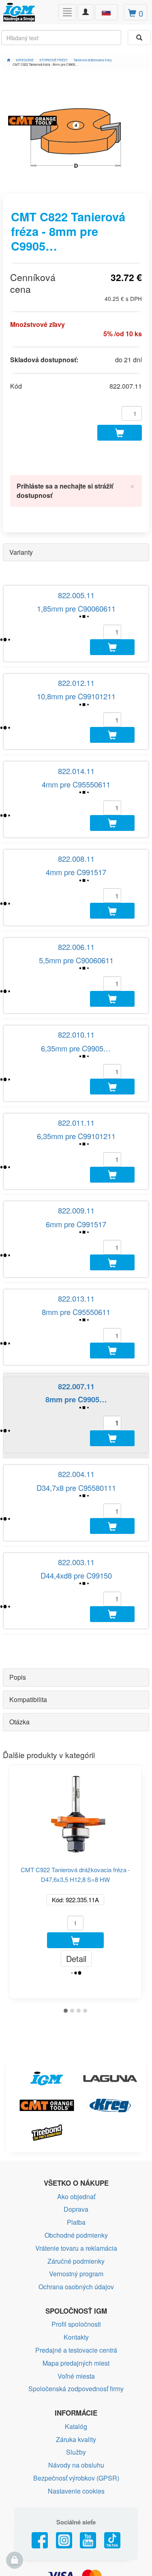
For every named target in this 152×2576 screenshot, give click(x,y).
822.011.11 (76, 1123)
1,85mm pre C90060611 (76, 608)
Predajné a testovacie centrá (76, 2350)
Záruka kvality (76, 2439)
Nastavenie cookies (76, 2491)
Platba (76, 2222)
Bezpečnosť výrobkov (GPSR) (76, 2478)
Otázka (19, 1722)
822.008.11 (76, 859)
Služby (76, 2452)
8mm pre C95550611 (76, 1312)
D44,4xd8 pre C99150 (76, 1575)
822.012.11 (76, 683)
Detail (76, 1958)
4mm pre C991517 (76, 872)
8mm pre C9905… (76, 1399)
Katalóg (76, 2426)
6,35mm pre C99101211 (76, 1136)
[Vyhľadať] (139, 38)
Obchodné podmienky (76, 2235)
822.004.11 (76, 1474)
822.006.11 (76, 947)
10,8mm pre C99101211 (76, 696)
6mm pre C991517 (76, 1224)
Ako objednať (76, 2196)
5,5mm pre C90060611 (76, 960)
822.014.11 (76, 771)
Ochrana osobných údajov (76, 2287)
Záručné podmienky (76, 2261)
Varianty (21, 552)
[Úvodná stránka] (9, 60)
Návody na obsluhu (76, 2465)
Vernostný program (76, 2274)
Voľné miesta (76, 2376)
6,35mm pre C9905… (76, 1048)
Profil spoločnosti (76, 2324)
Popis (18, 1677)
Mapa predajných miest (76, 2363)
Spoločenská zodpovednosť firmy (76, 2389)
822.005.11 (76, 595)
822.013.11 (76, 1298)
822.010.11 (76, 1034)
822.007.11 (76, 1386)
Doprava (76, 2209)
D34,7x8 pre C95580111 (76, 1488)
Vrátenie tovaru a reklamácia (76, 2248)
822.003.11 (76, 1562)
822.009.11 (76, 1210)
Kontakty (76, 2337)
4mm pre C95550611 (76, 784)
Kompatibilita (28, 1699)
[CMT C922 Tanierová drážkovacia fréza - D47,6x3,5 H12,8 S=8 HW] (75, 1810)
